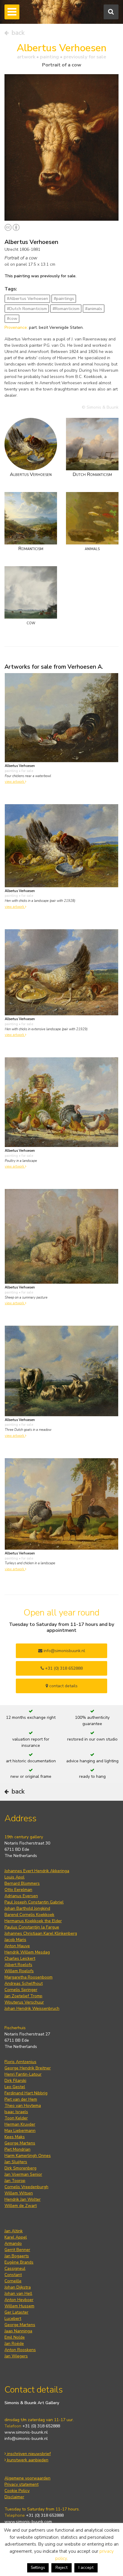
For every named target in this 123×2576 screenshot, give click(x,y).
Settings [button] (38, 2568)
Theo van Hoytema (23, 2106)
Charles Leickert (20, 1958)
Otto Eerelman (18, 1890)
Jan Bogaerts (17, 2256)
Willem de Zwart (21, 2206)
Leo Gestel (15, 2087)
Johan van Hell (18, 2294)
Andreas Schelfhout (24, 1983)
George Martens (20, 2143)
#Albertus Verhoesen (27, 299)
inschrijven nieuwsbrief (28, 2454)
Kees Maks (15, 2137)
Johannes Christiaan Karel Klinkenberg (41, 1933)
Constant (13, 2275)
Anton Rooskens (20, 2350)
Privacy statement (21, 2484)
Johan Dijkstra (18, 2287)
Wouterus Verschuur (24, 2002)
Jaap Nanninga (18, 2331)
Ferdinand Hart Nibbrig (26, 2093)
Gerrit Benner (17, 2250)
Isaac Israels (16, 2112)
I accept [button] (86, 2568)
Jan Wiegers (16, 2356)
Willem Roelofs (19, 1971)
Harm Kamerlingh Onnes (28, 2156)
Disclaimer (14, 2497)
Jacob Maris (15, 1940)
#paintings (64, 299)
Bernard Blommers (22, 1883)
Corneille (13, 2281)
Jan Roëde (14, 2344)
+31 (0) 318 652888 (63, 1668)
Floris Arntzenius (20, 2062)
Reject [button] (61, 2568)
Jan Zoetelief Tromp (23, 1996)
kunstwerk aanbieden (27, 2460)
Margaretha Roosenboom (29, 1977)
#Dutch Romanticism (27, 309)
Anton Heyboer (19, 2300)
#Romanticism (66, 309)
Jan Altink (14, 2231)
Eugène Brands (19, 2262)
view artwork (15, 782)
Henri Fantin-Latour (23, 2074)
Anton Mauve (17, 1946)
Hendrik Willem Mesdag (27, 1952)
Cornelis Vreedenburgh (26, 2187)
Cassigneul (15, 2268)
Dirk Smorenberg (20, 2168)
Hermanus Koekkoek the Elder (33, 1921)
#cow (12, 319)
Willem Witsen (19, 2193)
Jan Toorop (15, 2181)
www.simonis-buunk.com (28, 2522)
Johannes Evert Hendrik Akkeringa (37, 1871)
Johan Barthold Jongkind (27, 1908)
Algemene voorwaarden (27, 2478)
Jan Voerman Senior (23, 2174)
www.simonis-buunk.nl (26, 2432)
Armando (13, 2243)
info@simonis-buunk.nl (26, 2439)
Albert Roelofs (18, 1965)
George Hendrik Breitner (28, 2068)
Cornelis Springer (21, 1990)
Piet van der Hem (21, 2099)
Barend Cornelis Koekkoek (29, 1915)
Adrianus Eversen (21, 1896)
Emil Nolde (15, 2337)
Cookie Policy (17, 2491)
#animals (94, 309)
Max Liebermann (20, 2131)
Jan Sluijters (16, 2162)
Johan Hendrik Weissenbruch (32, 2008)
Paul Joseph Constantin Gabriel (34, 1902)
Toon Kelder (16, 2118)
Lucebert (13, 2319)
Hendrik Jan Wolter (23, 2199)
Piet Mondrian (17, 2149)
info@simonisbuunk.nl (64, 1651)
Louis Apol (14, 1877)
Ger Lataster (16, 2312)
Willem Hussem (19, 2306)
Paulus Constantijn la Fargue (32, 1927)
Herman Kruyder (20, 2124)
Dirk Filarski (15, 2081)
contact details (63, 1686)
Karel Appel (16, 2237)
